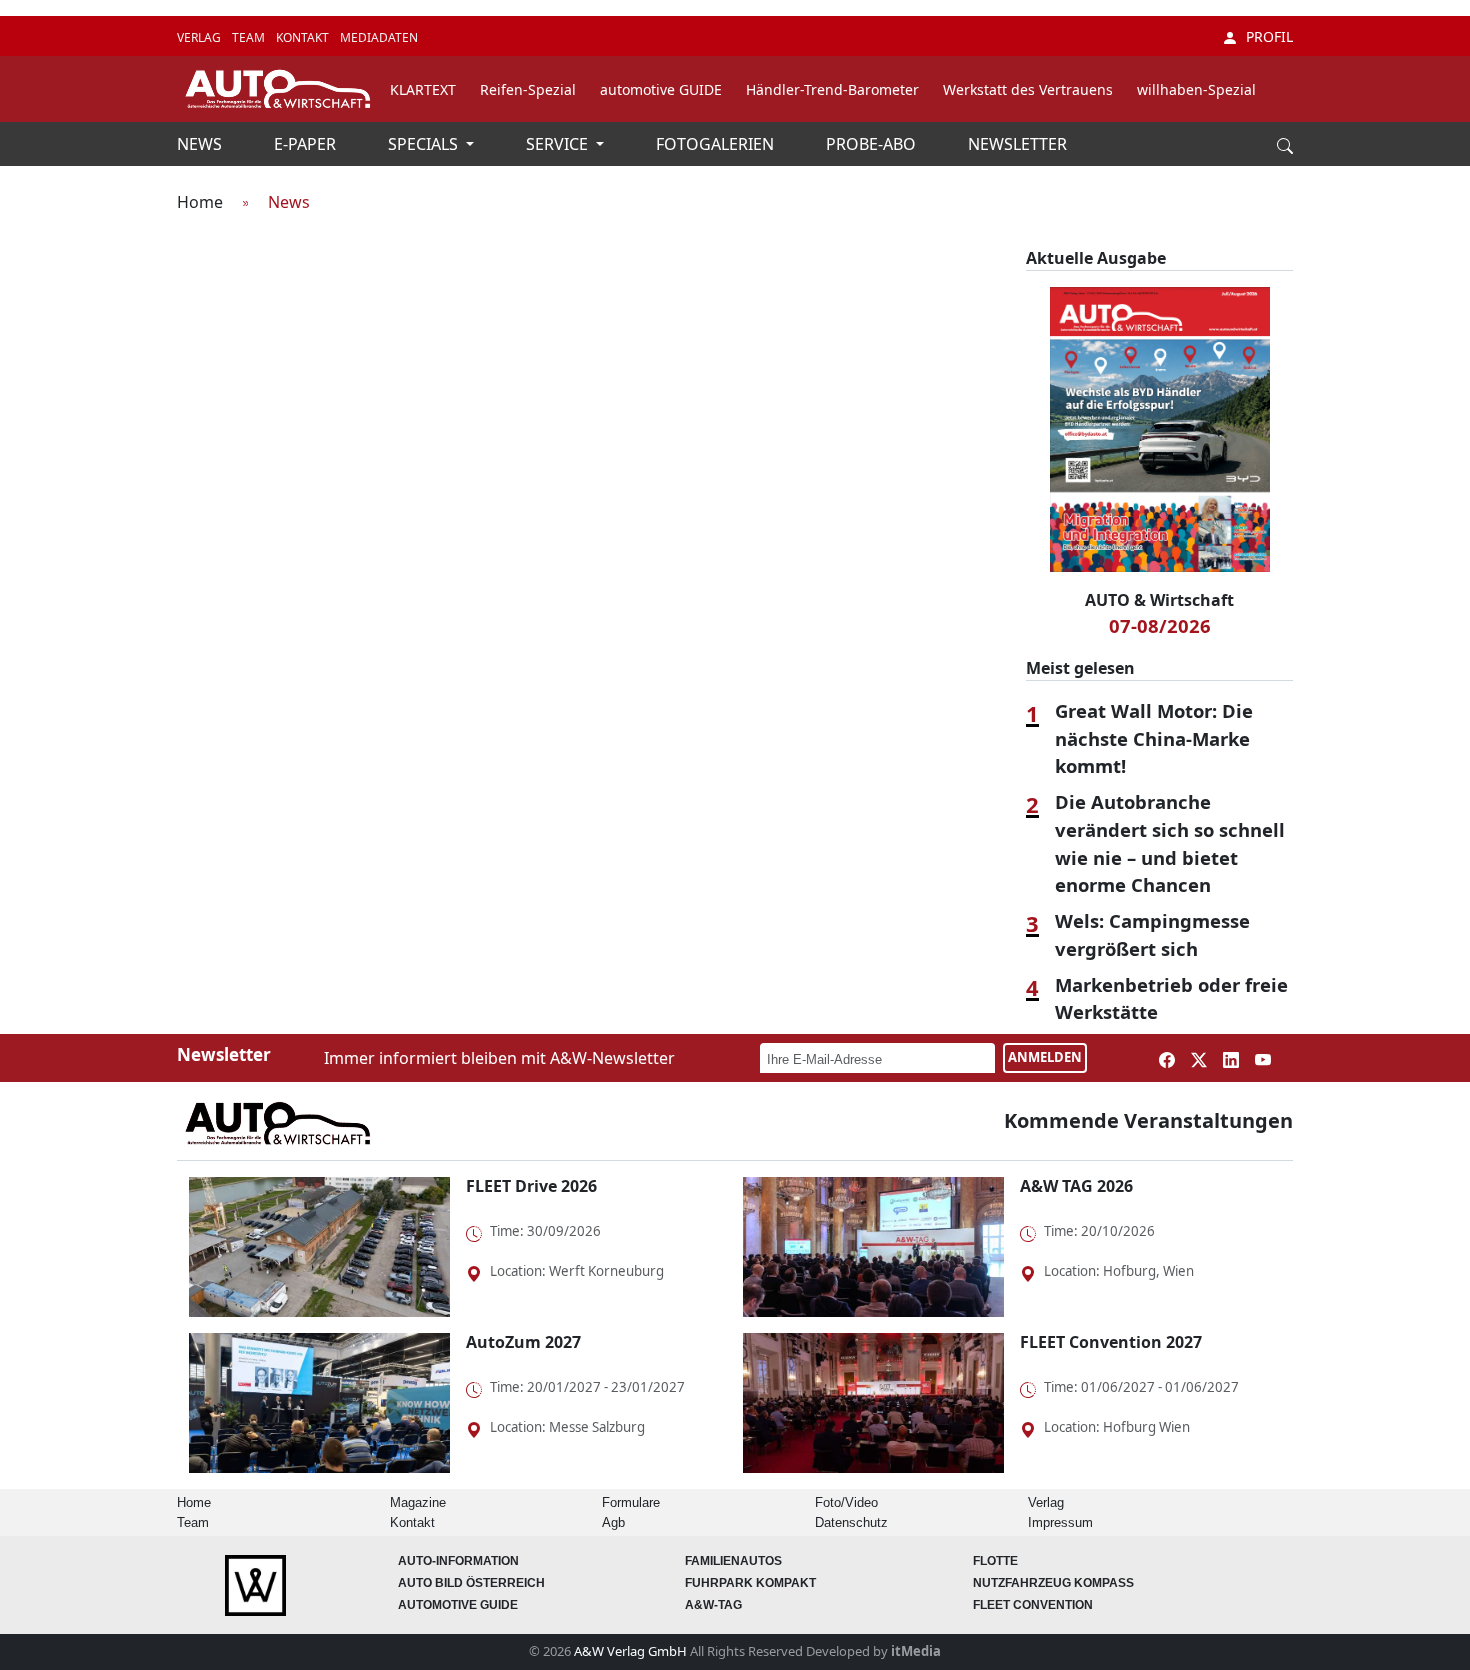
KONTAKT (304, 37)
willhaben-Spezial (1196, 89)
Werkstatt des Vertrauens (1028, 89)
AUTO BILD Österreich (471, 1583)
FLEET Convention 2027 (1111, 1342)
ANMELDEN (1045, 1057)
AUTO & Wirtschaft (1159, 600)
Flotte (995, 1561)
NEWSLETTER (1017, 144)
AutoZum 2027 (523, 1342)
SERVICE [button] (559, 144)
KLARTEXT (423, 89)
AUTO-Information (458, 1561)
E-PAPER (307, 144)
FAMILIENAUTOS (733, 1561)
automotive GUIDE (661, 89)
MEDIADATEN (379, 37)
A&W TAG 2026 (1076, 1186)
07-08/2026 (1160, 625)
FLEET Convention (1033, 1605)
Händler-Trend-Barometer (832, 89)
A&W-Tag (713, 1605)
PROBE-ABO (873, 144)
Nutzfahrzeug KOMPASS (1053, 1583)
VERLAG (200, 37)
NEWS (201, 144)
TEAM (250, 37)
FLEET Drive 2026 (531, 1186)
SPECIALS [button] (425, 144)
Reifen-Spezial (528, 89)
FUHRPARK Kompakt (750, 1583)
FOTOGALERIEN (717, 144)
